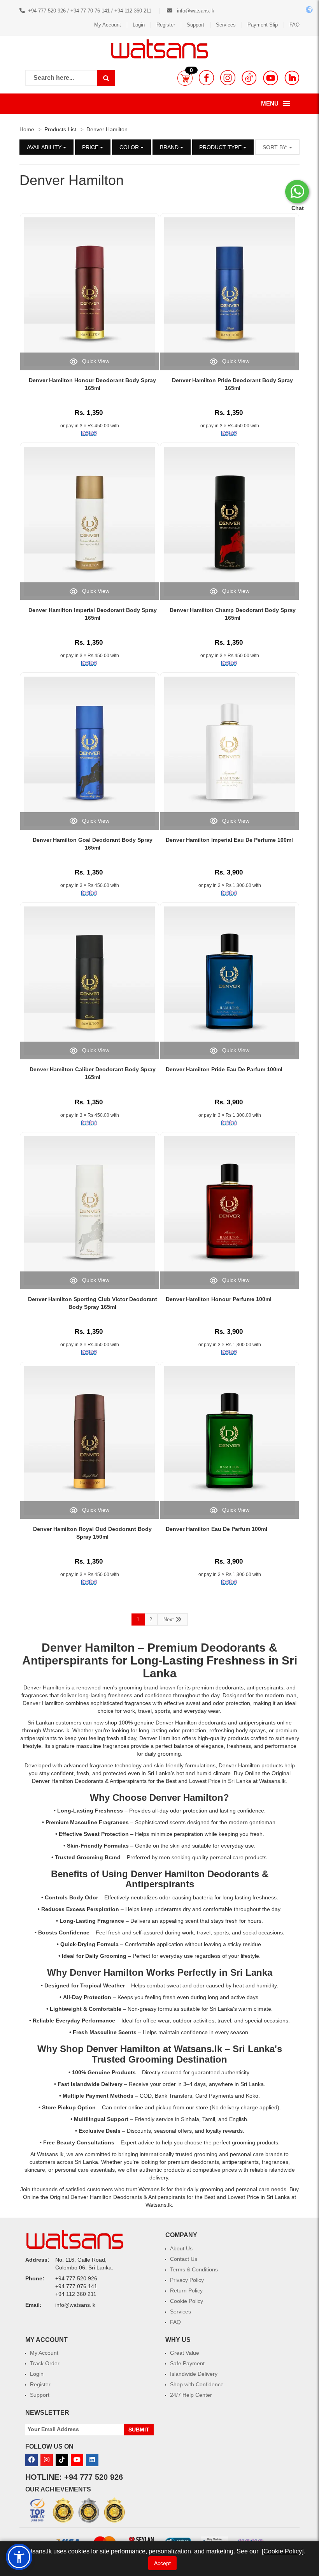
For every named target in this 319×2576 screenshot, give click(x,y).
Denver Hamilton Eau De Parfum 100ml (216, 1529)
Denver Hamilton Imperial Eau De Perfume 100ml (229, 840)
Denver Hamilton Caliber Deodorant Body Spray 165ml (93, 1073)
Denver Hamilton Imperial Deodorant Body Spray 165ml (93, 614)
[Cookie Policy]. (283, 2551)
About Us (181, 2248)
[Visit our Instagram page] (228, 78)
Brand (170, 147)
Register (166, 25)
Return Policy (186, 2290)
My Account (108, 25)
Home (27, 129)
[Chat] (297, 192)
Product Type (221, 147)
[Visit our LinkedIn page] (292, 78)
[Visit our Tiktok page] (62, 2460)
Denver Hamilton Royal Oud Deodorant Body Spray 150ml (92, 1533)
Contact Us (184, 2259)
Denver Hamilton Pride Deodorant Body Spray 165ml (232, 384)
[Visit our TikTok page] (249, 78)
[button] (185, 78)
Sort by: (276, 147)
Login (139, 25)
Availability (45, 147)
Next (169, 1619)
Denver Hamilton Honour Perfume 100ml (219, 1299)
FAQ (294, 25)
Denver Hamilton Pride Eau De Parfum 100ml (224, 1069)
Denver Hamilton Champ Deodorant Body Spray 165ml (233, 614)
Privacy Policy (187, 2280)
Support (195, 25)
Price (91, 147)
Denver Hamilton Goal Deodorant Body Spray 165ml (93, 844)
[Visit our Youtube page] (271, 78)
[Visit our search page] (106, 78)
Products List (60, 129)
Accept (162, 2563)
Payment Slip (263, 25)
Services (226, 25)
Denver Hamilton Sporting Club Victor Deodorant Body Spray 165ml (93, 1303)
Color (130, 147)
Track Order (45, 2363)
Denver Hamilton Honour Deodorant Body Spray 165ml (92, 384)
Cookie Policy (187, 2301)
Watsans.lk (198, 2049)
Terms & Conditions (194, 2269)
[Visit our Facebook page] (206, 78)
